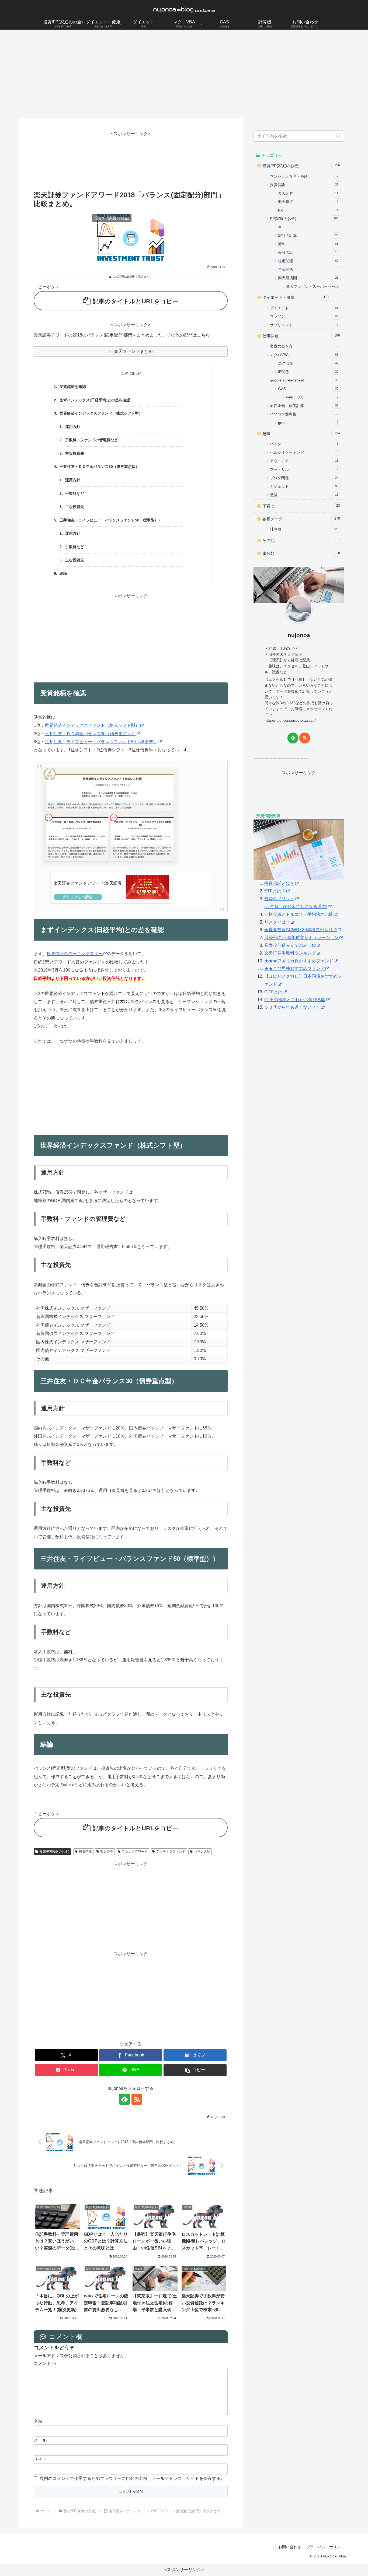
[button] (195, 2070)
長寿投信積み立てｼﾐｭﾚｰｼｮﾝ (290, 945)
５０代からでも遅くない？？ (292, 1007)
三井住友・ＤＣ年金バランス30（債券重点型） (99, 467)
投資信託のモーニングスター (75, 954)
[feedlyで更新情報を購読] (124, 2099)
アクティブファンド (171, 1852)
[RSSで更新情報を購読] (137, 2099)
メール (40, 2440)
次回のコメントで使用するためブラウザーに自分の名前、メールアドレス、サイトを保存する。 (132, 2478)
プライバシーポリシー (325, 2547)
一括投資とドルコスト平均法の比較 (299, 914)
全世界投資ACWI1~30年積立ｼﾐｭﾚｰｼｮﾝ (301, 930)
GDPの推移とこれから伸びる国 (295, 1000)
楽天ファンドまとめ (133, 351)
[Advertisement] (184, 74)
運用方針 (73, 427)
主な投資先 (75, 453)
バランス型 (202, 1852)
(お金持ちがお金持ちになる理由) (296, 907)
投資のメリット (279, 899)
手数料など (75, 494)
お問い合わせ (290, 2547)
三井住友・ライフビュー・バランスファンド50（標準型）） (111, 520)
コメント (45, 2363)
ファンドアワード (135, 1852)
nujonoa (299, 635)
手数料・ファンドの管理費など (92, 440)
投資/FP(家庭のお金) (54, 1852)
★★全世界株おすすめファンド (294, 968)
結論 (63, 574)
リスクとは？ (277, 922)
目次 (124, 373)
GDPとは (273, 992)
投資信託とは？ (279, 883)
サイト (40, 2459)
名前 (38, 2421)
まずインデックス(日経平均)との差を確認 (95, 400)
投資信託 (85, 1852)
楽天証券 (107, 1852)
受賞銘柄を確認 (73, 387)
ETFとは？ (275, 891)
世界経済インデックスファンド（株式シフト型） (101, 413)
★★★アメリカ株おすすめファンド (299, 961)
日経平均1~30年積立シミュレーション (301, 937)
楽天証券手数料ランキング (290, 953)
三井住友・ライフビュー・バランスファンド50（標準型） (101, 742)
